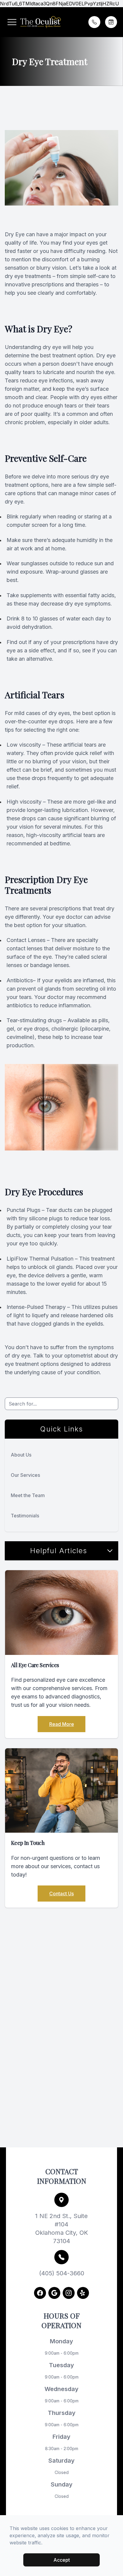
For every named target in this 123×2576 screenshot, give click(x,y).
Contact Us (61, 1894)
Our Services (25, 1475)
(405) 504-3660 (62, 2273)
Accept (62, 2560)
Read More (62, 1724)
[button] (12, 22)
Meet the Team (28, 1495)
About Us (21, 1455)
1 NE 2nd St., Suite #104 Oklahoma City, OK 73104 (62, 2228)
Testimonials (25, 1516)
